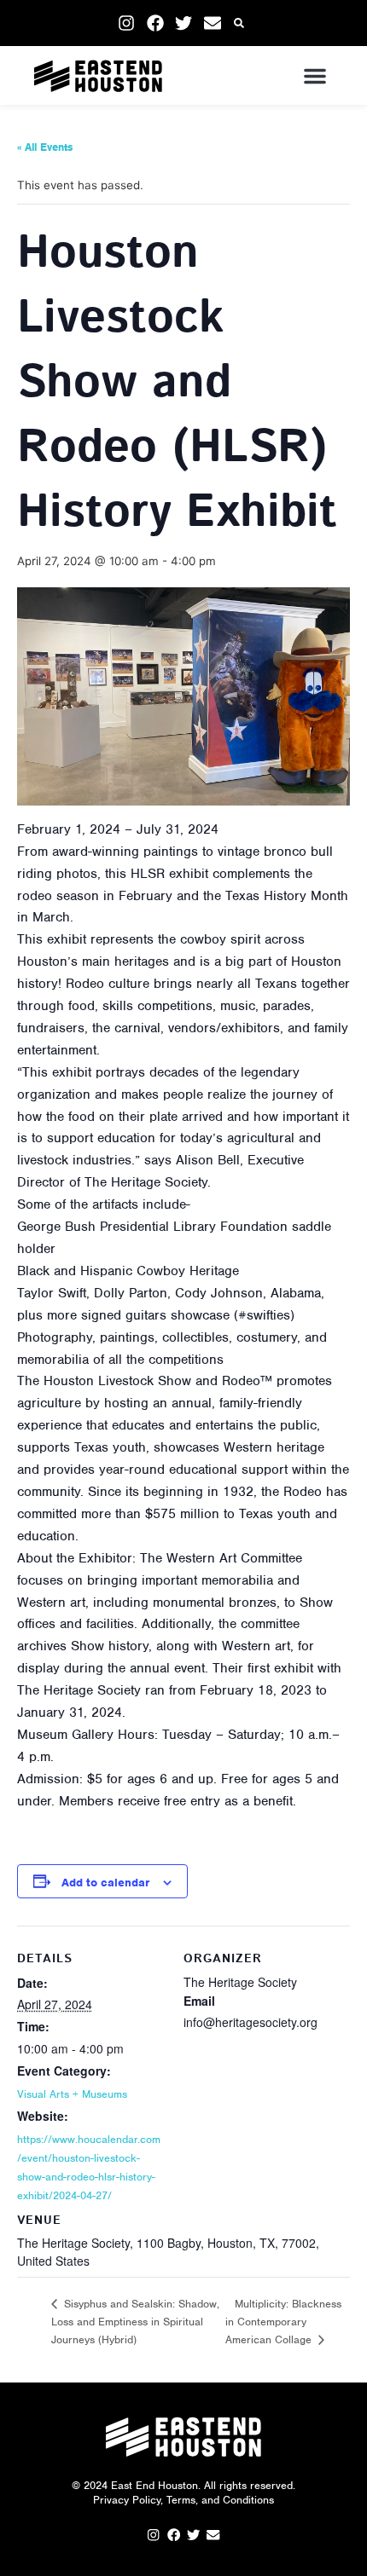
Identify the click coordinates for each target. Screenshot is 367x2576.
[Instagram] (126, 23)
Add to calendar (105, 1883)
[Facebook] (155, 23)
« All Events (45, 147)
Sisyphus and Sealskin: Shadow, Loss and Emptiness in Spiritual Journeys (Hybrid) (135, 2321)
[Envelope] (213, 23)
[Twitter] (183, 23)
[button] (239, 23)
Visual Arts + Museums (72, 2094)
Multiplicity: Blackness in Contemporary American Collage (283, 2322)
